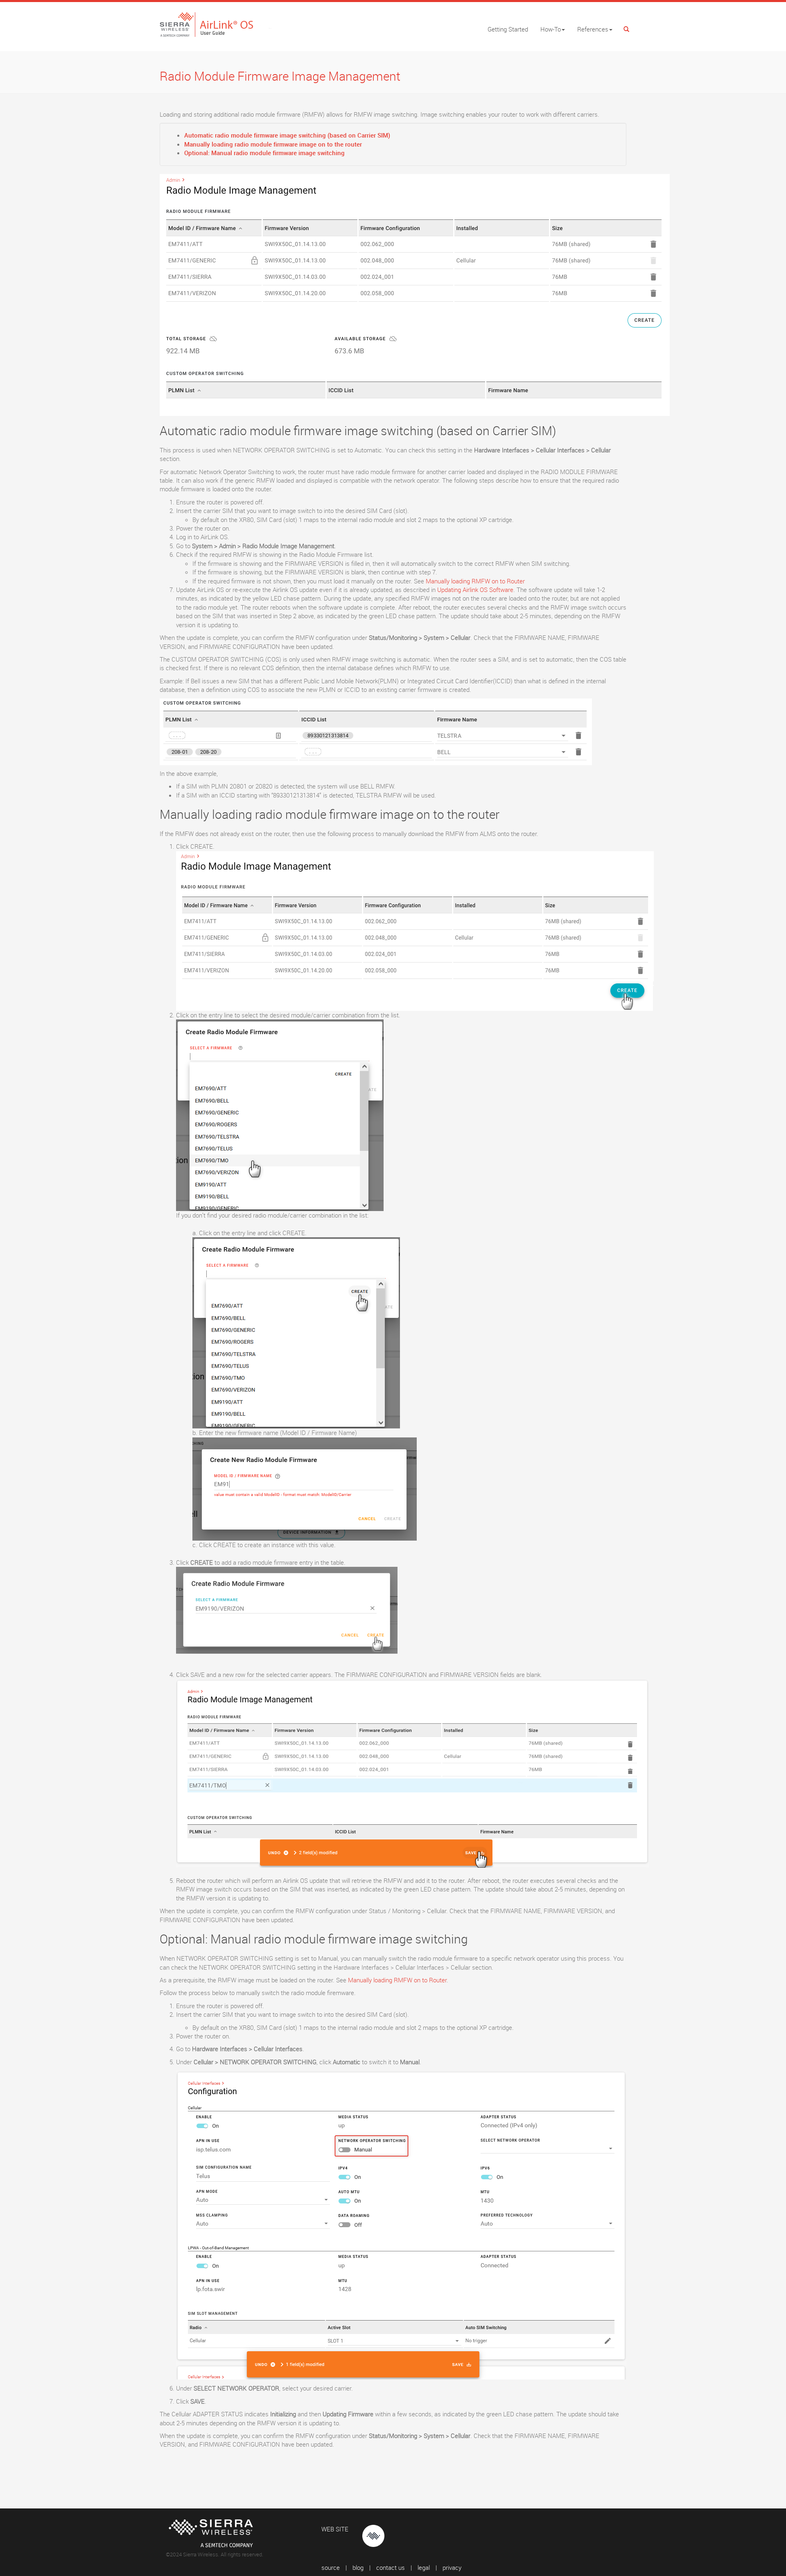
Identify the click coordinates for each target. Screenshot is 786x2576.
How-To (551, 29)
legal (424, 2567)
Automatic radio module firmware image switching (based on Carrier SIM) (287, 135)
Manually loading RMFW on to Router (475, 581)
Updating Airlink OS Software (475, 590)
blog (358, 2567)
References (593, 29)
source (331, 2567)
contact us (391, 2567)
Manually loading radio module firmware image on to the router (273, 144)
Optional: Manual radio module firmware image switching (264, 153)
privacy (452, 2567)
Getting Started (508, 29)
